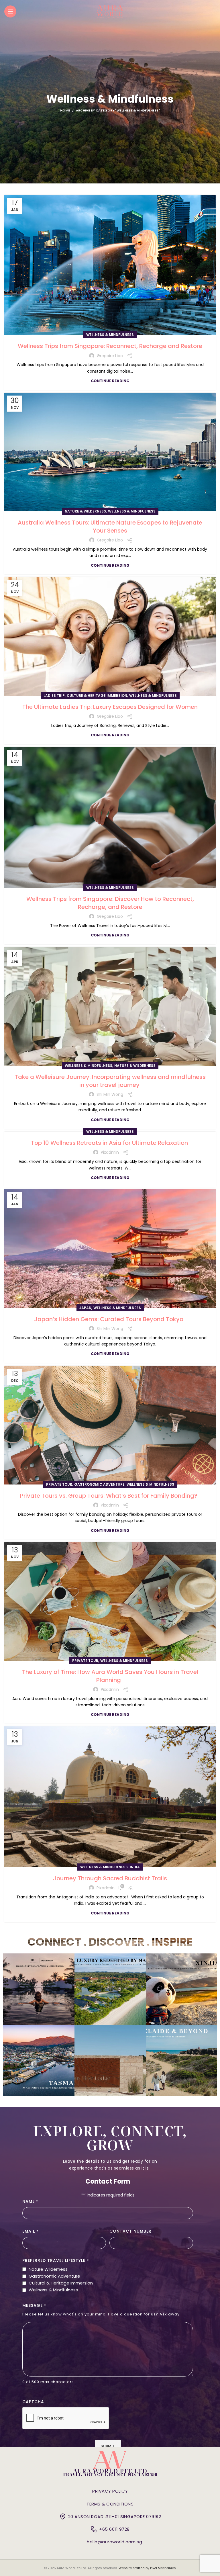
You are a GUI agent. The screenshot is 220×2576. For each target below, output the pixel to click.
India (135, 1867)
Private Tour (59, 1484)
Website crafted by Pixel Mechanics (147, 2568)
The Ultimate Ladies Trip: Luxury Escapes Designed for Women (110, 707)
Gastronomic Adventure (99, 1484)
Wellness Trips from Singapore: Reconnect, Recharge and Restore (110, 346)
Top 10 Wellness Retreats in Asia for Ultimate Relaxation (110, 1143)
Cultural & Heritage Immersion (61, 2283)
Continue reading (110, 381)
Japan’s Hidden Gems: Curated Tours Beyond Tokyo (110, 1319)
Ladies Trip (54, 696)
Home (65, 110)
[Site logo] (110, 11)
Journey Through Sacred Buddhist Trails (110, 1878)
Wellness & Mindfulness (110, 335)
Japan (85, 1308)
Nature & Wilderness (85, 511)
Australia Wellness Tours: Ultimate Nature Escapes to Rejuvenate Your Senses (110, 527)
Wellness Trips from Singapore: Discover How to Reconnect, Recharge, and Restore (110, 903)
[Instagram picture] (39, 1989)
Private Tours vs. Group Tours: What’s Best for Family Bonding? (110, 1496)
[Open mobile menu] (10, 11)
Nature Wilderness (48, 2269)
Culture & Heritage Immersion (97, 696)
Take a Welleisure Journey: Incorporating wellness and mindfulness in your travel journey (110, 1081)
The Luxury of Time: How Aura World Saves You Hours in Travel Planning (110, 1676)
